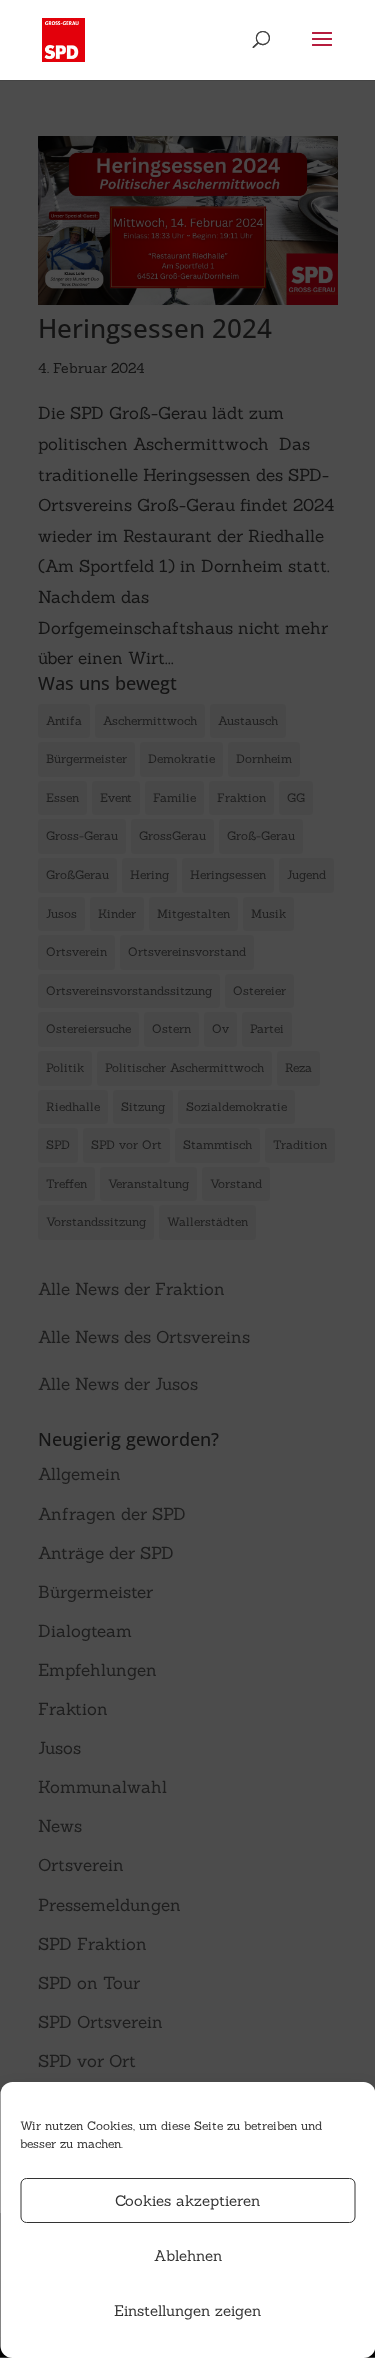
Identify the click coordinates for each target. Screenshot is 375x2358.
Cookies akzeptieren (187, 2200)
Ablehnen (188, 2255)
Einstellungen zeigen (187, 2310)
